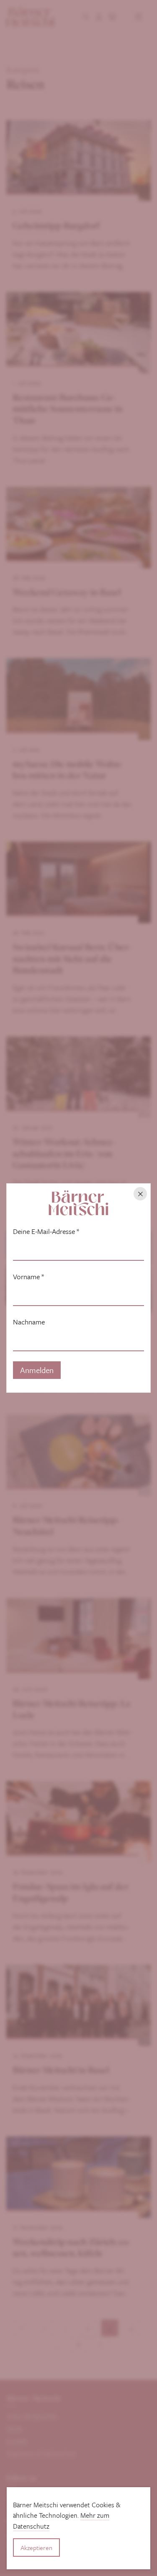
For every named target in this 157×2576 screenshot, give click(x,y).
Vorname (28, 1277)
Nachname (29, 1322)
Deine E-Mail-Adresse (46, 1231)
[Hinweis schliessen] (140, 1194)
